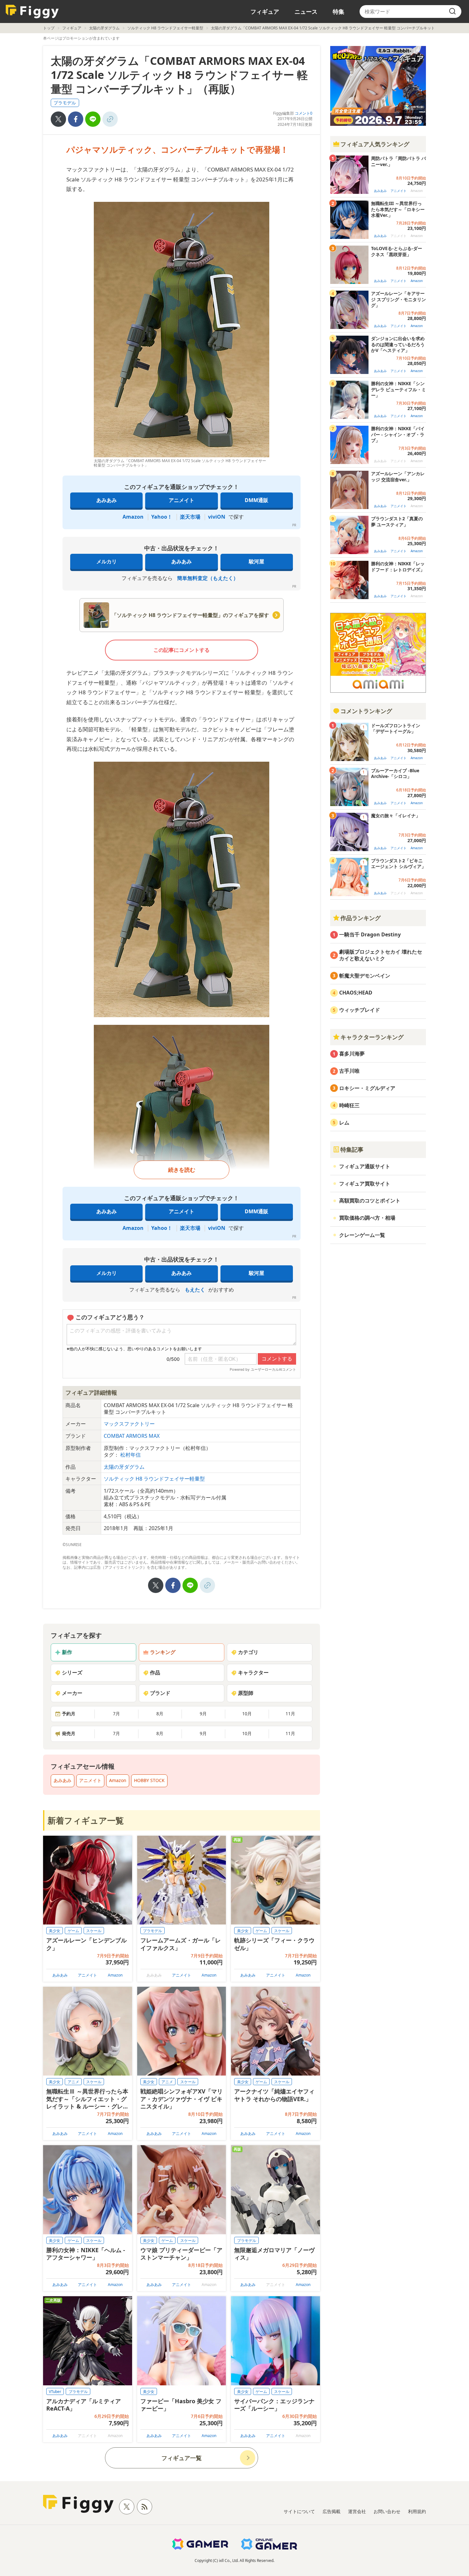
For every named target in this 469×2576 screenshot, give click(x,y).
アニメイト (182, 500)
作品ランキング (361, 918)
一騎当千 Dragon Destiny (370, 934)
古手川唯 (349, 1071)
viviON (217, 517)
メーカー (72, 1693)
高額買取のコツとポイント (370, 1200)
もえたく (195, 1290)
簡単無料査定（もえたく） (208, 578)
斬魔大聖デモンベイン (365, 976)
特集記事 (352, 1149)
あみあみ (107, 500)
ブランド (160, 1693)
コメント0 (304, 113)
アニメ (73, 2082)
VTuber (55, 2392)
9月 (203, 1714)
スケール (94, 1931)
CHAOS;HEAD (356, 993)
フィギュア (265, 11)
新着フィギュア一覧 (86, 1820)
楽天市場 (190, 517)
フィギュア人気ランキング (375, 144)
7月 (116, 1714)
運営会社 (357, 2511)
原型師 (246, 1693)
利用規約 (417, 2511)
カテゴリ (248, 1652)
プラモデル (65, 103)
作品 (155, 1673)
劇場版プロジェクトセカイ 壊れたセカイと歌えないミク (381, 955)
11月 (290, 1714)
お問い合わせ (387, 2511)
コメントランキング (366, 711)
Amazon (133, 517)
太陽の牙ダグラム (104, 28)
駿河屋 (257, 561)
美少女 (55, 1931)
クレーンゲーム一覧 (362, 1235)
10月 (247, 1714)
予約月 (69, 1714)
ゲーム (73, 1931)
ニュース (306, 11)
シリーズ (72, 1673)
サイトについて (299, 2511)
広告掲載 (331, 2511)
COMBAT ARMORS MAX (132, 1436)
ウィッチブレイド (360, 1010)
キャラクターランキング (372, 1037)
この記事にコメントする (182, 650)
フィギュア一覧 (182, 2458)
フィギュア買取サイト (365, 1184)
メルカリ (107, 561)
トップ (49, 28)
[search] (452, 11)
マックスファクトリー (129, 1424)
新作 (67, 1652)
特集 (339, 11)
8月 (160, 1714)
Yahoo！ (162, 517)
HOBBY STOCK (149, 1780)
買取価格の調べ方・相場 (367, 1218)
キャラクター (253, 1673)
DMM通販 (257, 500)
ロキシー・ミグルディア (367, 1088)
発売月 (69, 1733)
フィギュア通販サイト (365, 1166)
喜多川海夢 (352, 1054)
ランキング (163, 1652)
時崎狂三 (349, 1105)
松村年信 (130, 1455)
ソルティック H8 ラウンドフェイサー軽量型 (165, 28)
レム (344, 1123)
